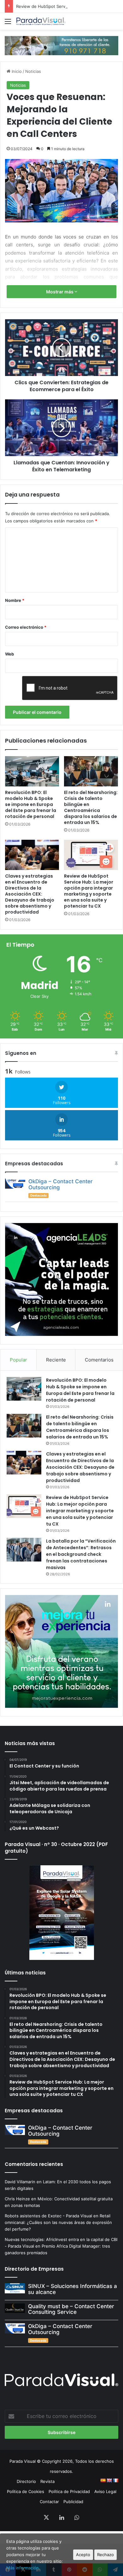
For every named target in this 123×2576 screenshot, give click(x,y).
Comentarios (99, 1360)
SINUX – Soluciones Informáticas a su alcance (73, 2289)
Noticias (33, 71)
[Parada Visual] (41, 21)
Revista (47, 2481)
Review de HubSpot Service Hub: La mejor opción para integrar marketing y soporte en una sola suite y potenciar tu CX (89, 891)
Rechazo (105, 2555)
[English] (109, 2480)
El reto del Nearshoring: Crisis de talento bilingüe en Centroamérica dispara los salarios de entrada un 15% (91, 807)
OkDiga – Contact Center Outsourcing (61, 1184)
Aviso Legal (105, 2491)
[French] (115, 2480)
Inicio (16, 71)
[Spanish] (103, 2480)
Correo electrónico (26, 627)
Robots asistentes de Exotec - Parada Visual (48, 2216)
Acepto (83, 2555)
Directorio (26, 2481)
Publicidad (73, 2502)
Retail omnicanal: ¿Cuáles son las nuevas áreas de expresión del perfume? (58, 2222)
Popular (18, 1360)
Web (9, 654)
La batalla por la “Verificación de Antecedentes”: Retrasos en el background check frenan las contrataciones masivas (81, 1554)
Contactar (49, 2502)
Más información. (23, 2568)
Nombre (15, 600)
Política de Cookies (26, 2491)
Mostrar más (60, 292)
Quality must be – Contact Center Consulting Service (71, 2309)
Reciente (56, 1360)
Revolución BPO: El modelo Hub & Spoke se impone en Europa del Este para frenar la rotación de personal (31, 804)
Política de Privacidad (69, 2491)
